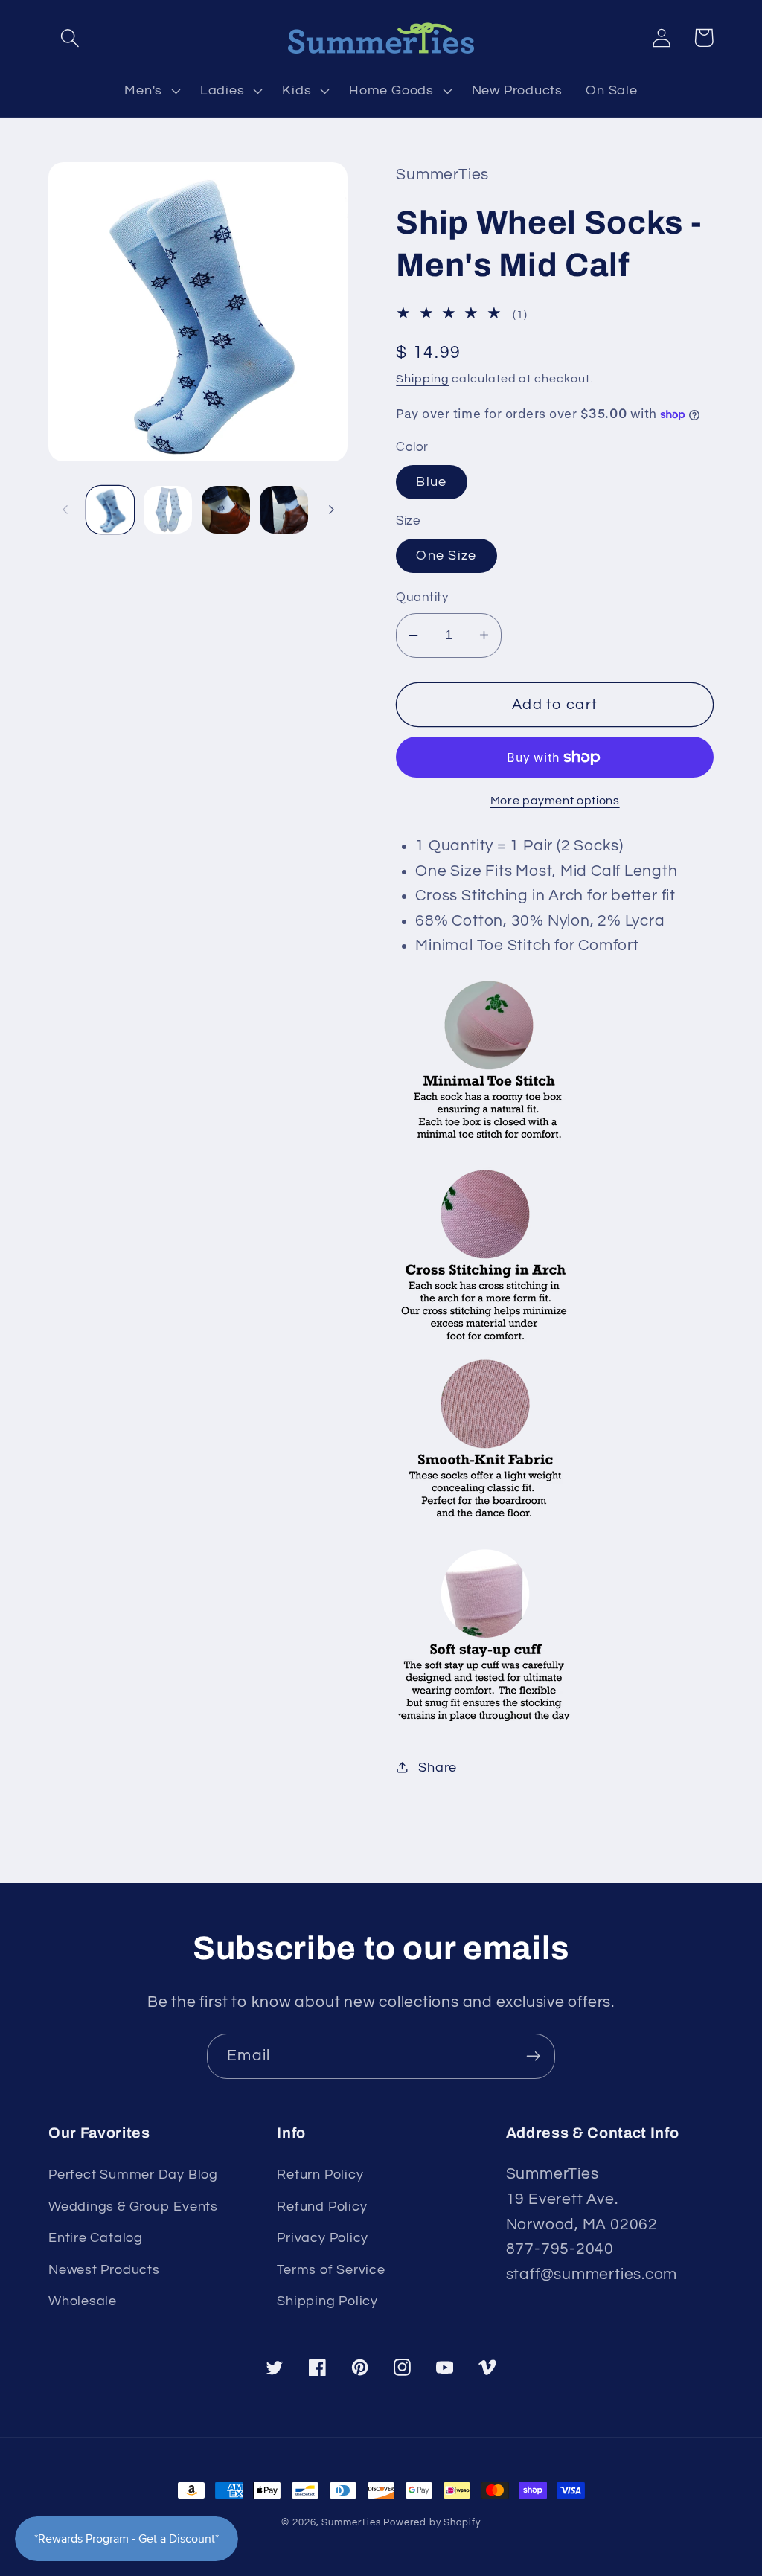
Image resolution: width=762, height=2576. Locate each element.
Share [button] (438, 1768)
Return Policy (320, 2175)
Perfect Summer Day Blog (133, 2175)
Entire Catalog (96, 2238)
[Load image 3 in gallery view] (226, 510)
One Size (446, 555)
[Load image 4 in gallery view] (284, 510)
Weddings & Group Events (133, 2207)
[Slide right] (331, 510)
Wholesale (83, 2301)
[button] (70, 38)
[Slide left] (65, 510)
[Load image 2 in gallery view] (168, 510)
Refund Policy (322, 2207)
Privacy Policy (323, 2238)
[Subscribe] (533, 2056)
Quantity (422, 597)
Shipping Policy (327, 2301)
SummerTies (351, 2522)
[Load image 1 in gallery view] (111, 510)
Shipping (422, 379)
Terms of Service (331, 2270)
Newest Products (104, 2270)
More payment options (555, 801)
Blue (431, 482)
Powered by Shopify (432, 2522)
